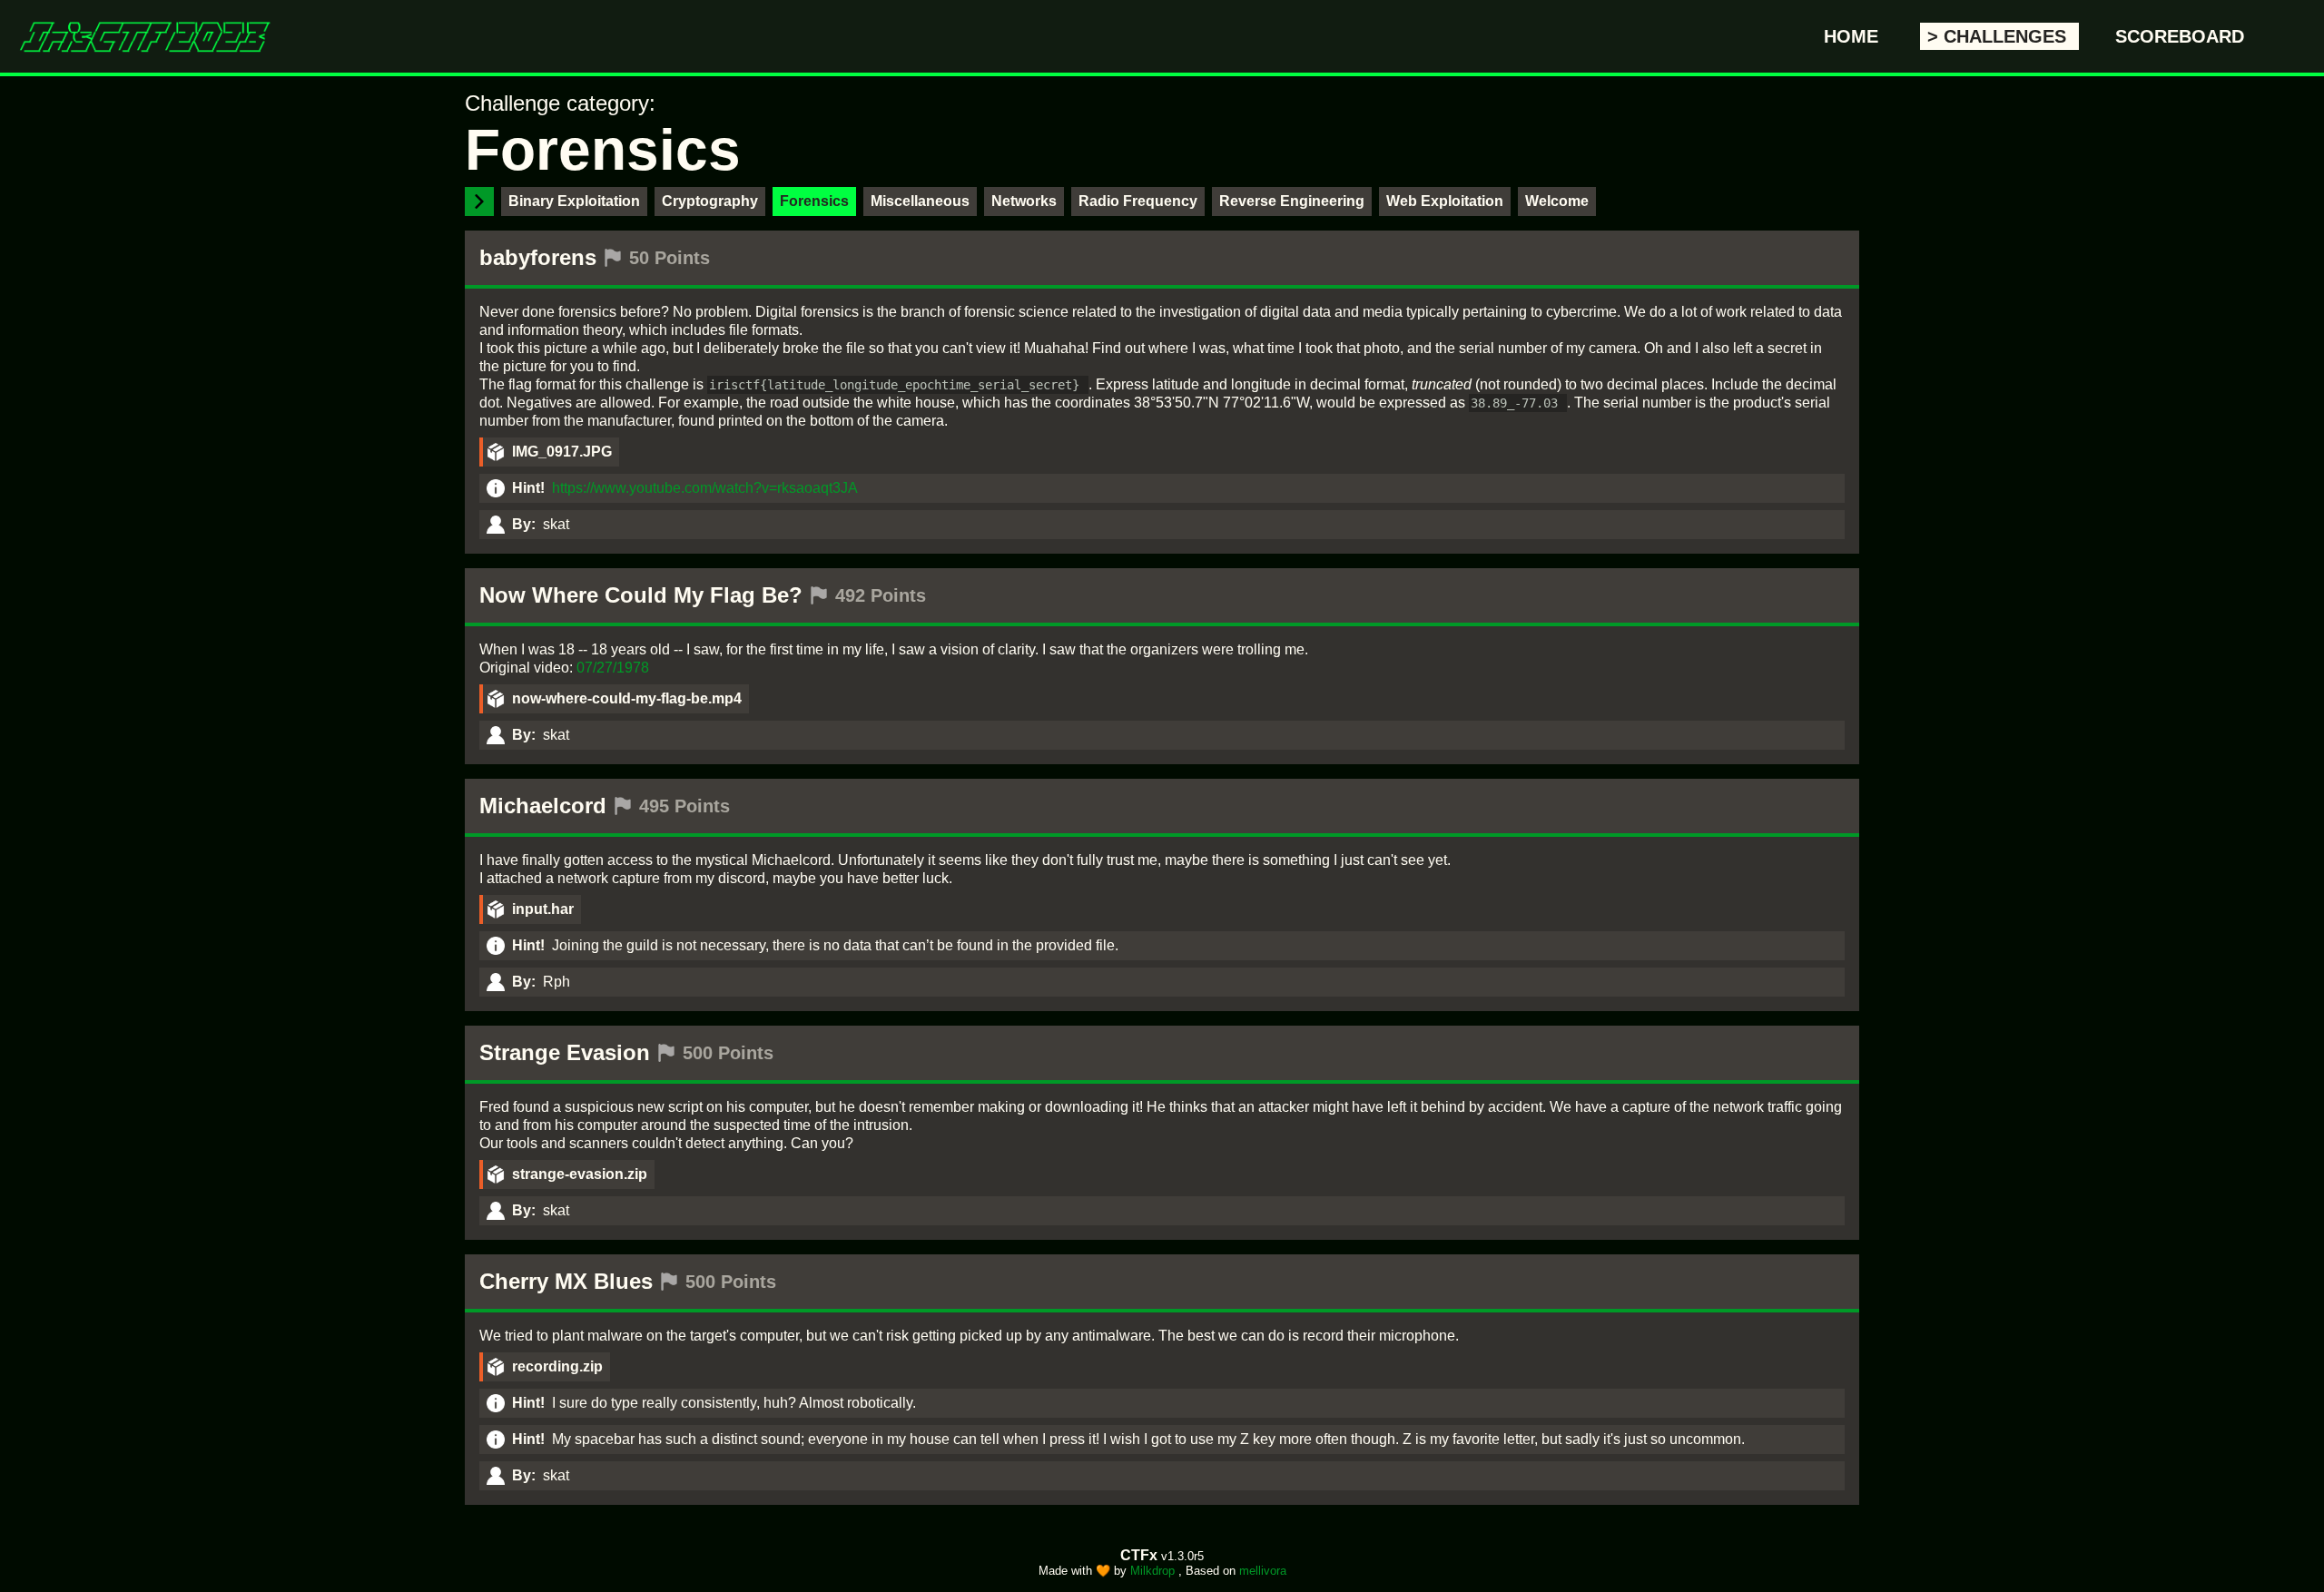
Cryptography (710, 201)
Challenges (2008, 36)
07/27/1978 (613, 668)
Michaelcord (543, 806)
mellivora (1263, 1571)
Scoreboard (2180, 36)
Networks (1024, 201)
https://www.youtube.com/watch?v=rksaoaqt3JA (705, 488)
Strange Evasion (565, 1052)
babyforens (538, 257)
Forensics (814, 201)
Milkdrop (1154, 1571)
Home (1854, 36)
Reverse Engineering (1292, 201)
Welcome (1557, 201)
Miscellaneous (920, 201)
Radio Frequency (1138, 201)
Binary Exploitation (574, 201)
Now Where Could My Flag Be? (641, 595)
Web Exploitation (1445, 201)
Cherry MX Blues (566, 1281)
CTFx (1141, 1555)
